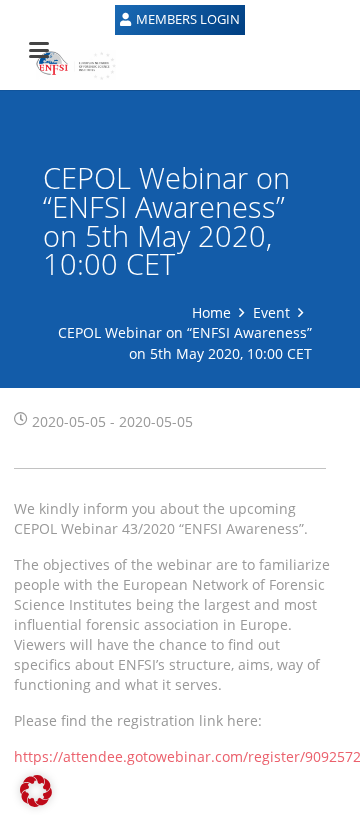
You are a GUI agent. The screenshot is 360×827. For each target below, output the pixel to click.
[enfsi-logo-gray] (66, 65)
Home (211, 312)
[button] (36, 791)
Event (271, 312)
